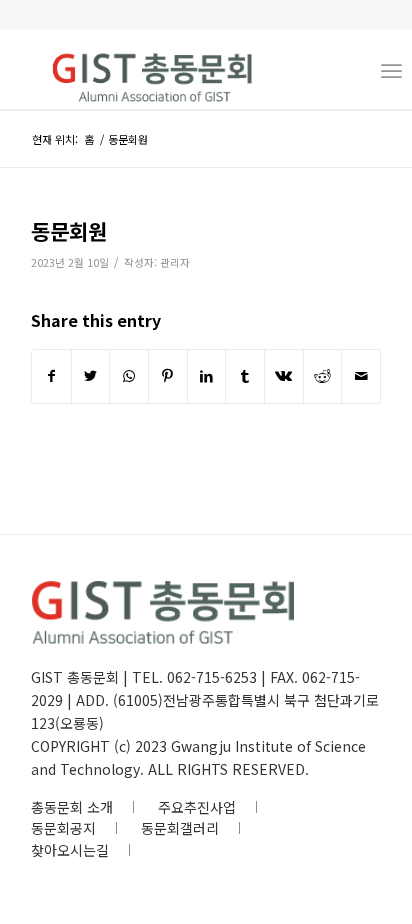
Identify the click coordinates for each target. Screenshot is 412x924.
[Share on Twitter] (91, 376)
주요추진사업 (197, 807)
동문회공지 (63, 828)
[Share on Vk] (284, 376)
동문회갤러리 (180, 828)
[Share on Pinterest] (168, 376)
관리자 (175, 262)
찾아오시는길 (70, 850)
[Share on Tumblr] (245, 376)
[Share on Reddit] (323, 376)
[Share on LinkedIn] (207, 376)
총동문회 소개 (72, 807)
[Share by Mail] (361, 376)
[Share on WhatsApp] (129, 376)
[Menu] (391, 69)
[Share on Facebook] (51, 376)
